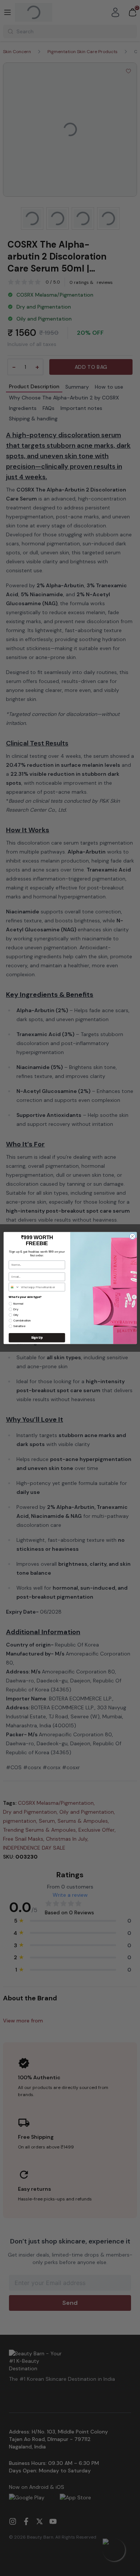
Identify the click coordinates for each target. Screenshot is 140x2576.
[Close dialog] (132, 1236)
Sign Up (37, 1337)
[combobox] (14, 1287)
